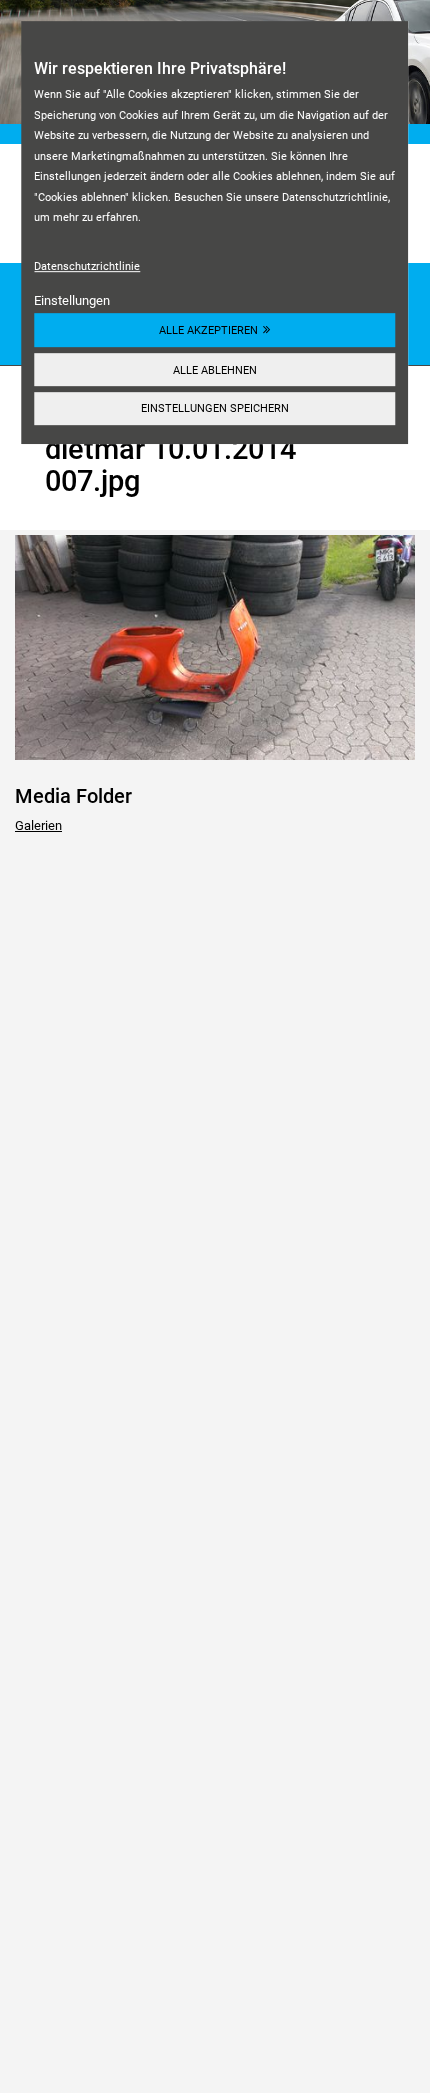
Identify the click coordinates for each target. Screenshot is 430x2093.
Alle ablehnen (215, 370)
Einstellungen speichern (215, 409)
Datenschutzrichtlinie (87, 266)
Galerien (38, 825)
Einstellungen (72, 300)
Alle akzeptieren (208, 330)
